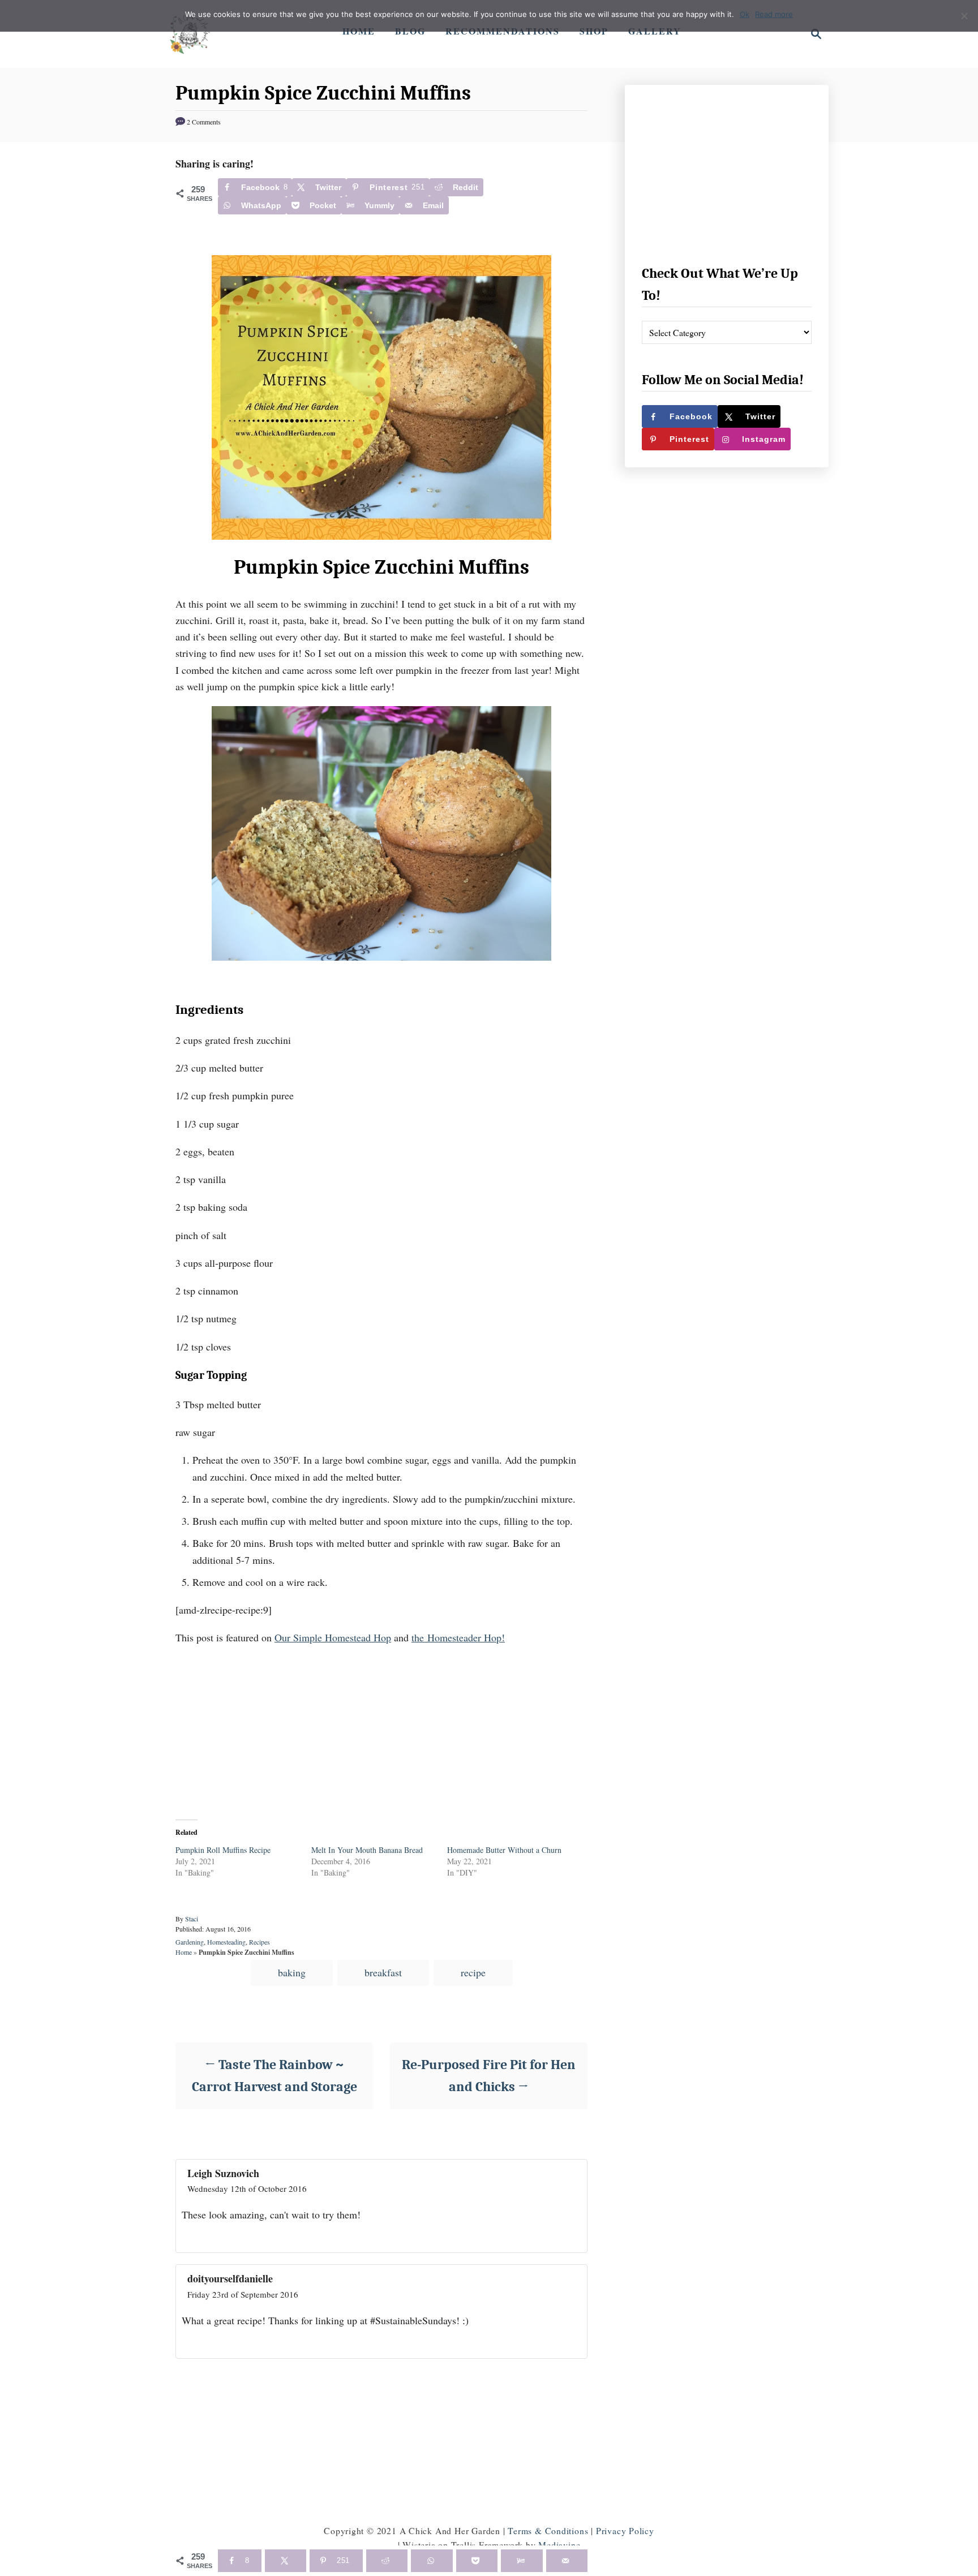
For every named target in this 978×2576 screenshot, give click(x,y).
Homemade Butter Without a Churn (504, 1850)
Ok (745, 14)
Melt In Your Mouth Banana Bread (367, 1850)
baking (292, 1972)
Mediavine (559, 2545)
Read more (774, 14)
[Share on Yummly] (522, 2561)
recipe (473, 1972)
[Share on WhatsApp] (432, 2561)
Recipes (259, 1942)
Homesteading (226, 1942)
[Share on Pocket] (477, 2561)
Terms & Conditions (548, 2530)
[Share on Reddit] (387, 2561)
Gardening (190, 1942)
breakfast (383, 1972)
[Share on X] (286, 2561)
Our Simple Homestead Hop (333, 1637)
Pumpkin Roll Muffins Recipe (223, 1850)
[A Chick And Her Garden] (189, 34)
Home (184, 1952)
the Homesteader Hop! (458, 1637)
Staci (192, 1919)
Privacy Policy (625, 2530)
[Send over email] (567, 2561)
